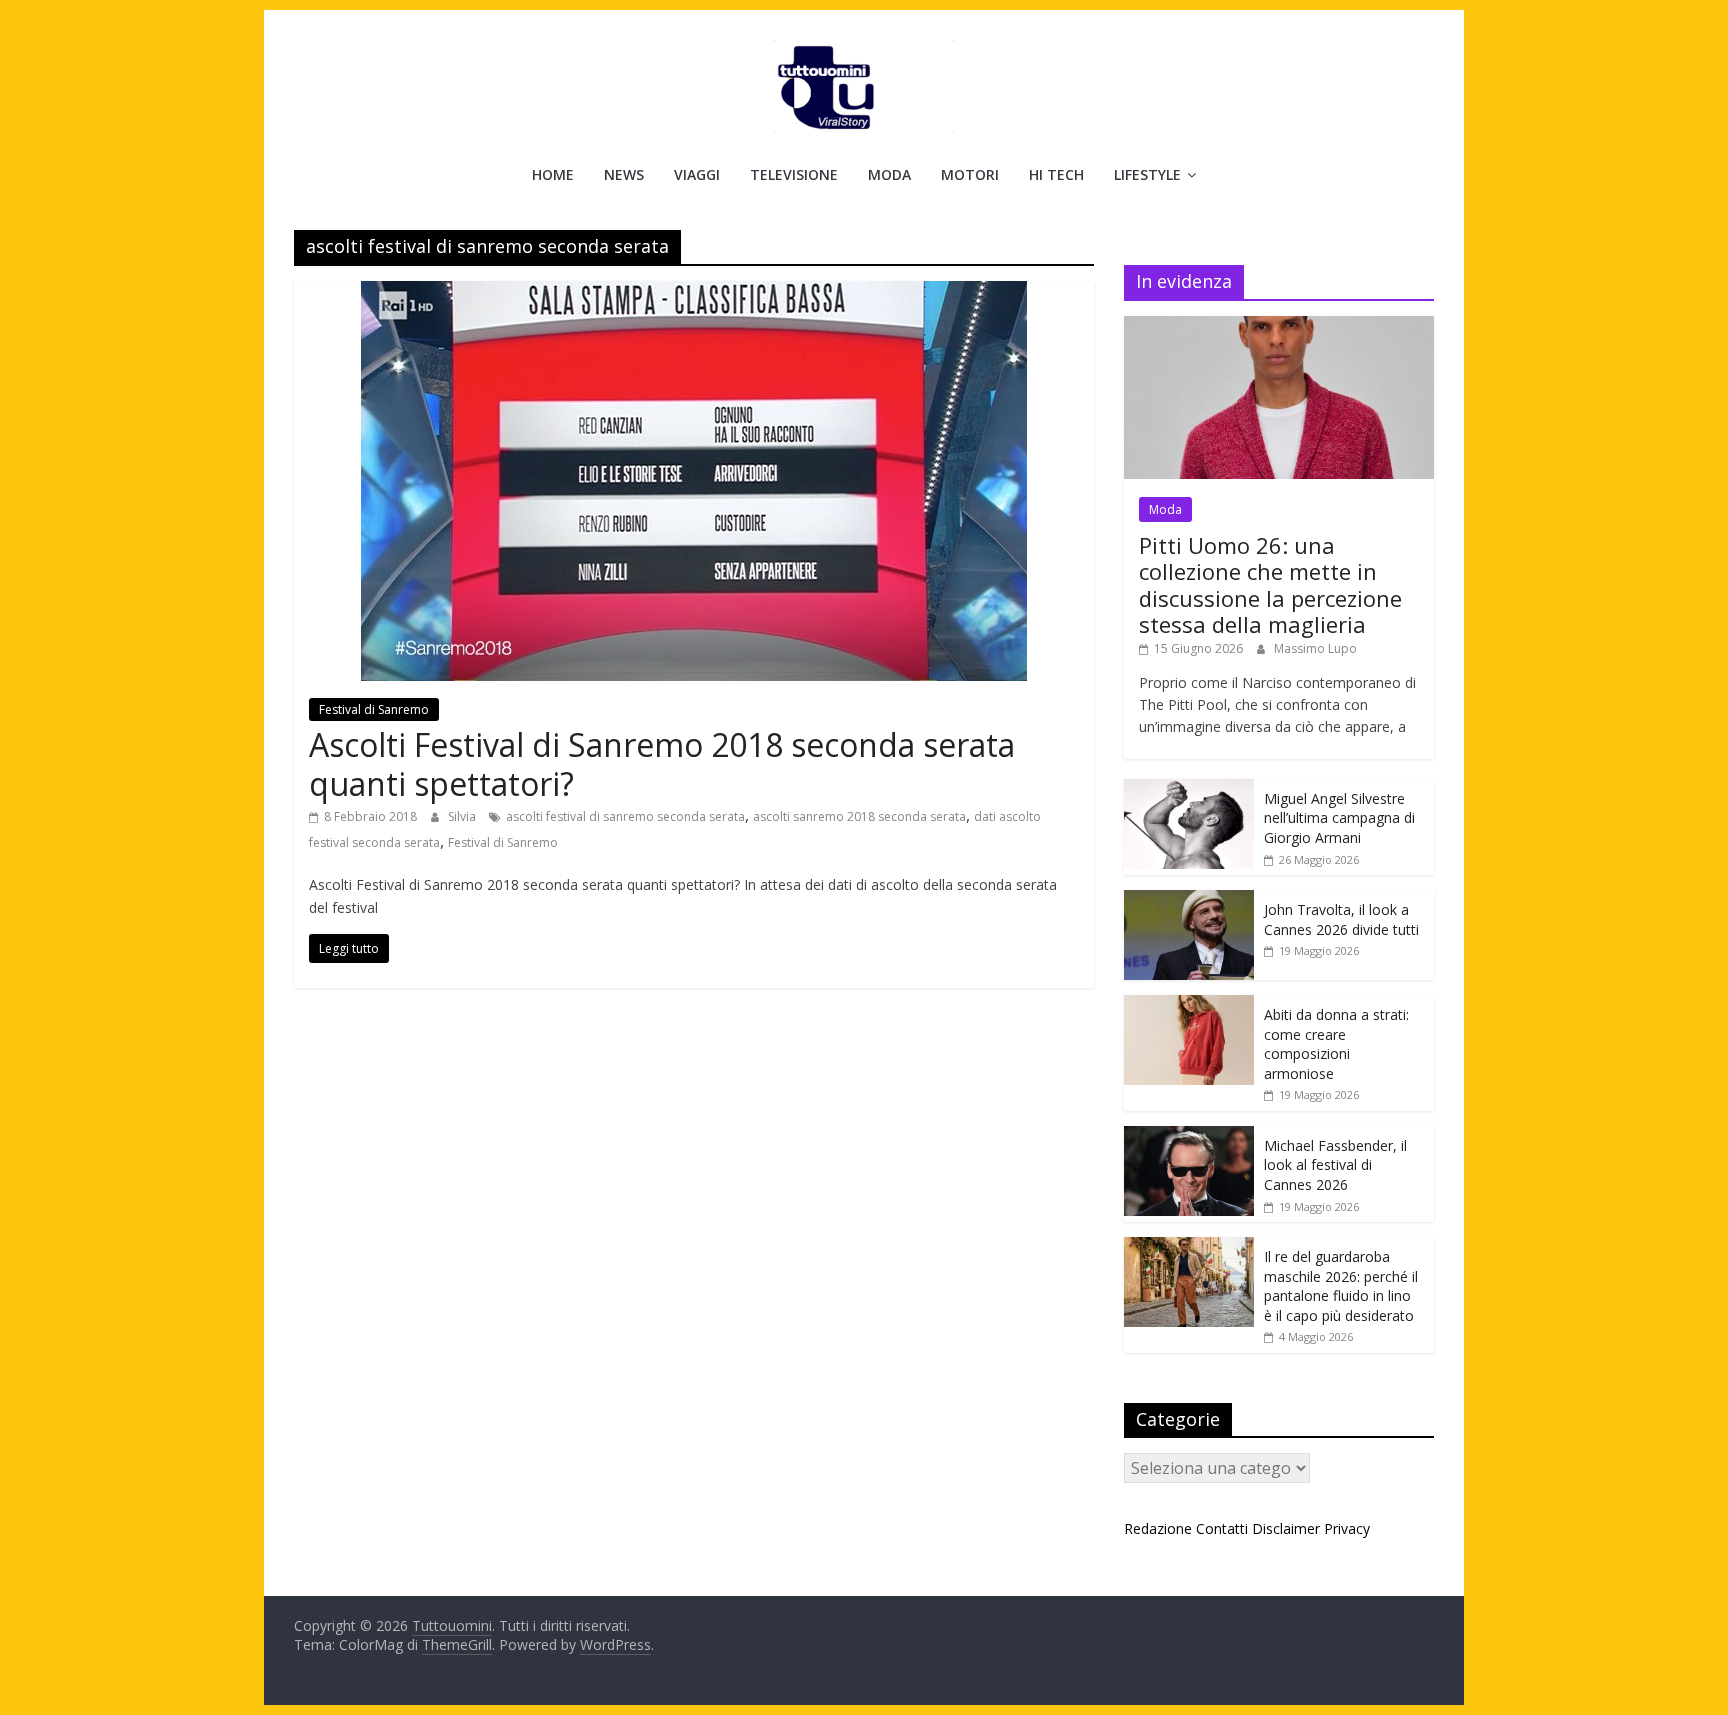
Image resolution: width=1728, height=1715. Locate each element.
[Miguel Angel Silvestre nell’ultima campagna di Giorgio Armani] (1189, 789)
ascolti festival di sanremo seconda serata (625, 816)
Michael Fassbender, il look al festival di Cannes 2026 (1335, 1165)
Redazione (1158, 1528)
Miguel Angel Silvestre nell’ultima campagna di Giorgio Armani (1339, 818)
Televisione (794, 174)
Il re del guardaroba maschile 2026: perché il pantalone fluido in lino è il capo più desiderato (1341, 1286)
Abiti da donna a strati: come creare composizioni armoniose (1336, 1044)
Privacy (1347, 1528)
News (624, 174)
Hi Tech (1056, 174)
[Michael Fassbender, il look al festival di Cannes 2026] (1189, 1136)
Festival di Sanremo (374, 709)
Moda (889, 174)
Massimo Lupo (1315, 648)
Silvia (463, 816)
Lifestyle (1147, 174)
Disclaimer (1286, 1528)
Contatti (1222, 1528)
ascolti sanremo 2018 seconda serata (859, 816)
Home (553, 174)
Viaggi (697, 174)
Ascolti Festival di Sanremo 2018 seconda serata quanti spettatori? (662, 763)
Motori (970, 174)
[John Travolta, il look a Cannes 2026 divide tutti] (1189, 900)
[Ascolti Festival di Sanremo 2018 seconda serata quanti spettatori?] (694, 293)
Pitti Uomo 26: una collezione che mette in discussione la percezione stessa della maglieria (1270, 584)
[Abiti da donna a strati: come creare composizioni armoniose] (1189, 1005)
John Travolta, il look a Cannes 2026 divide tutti (1341, 919)
